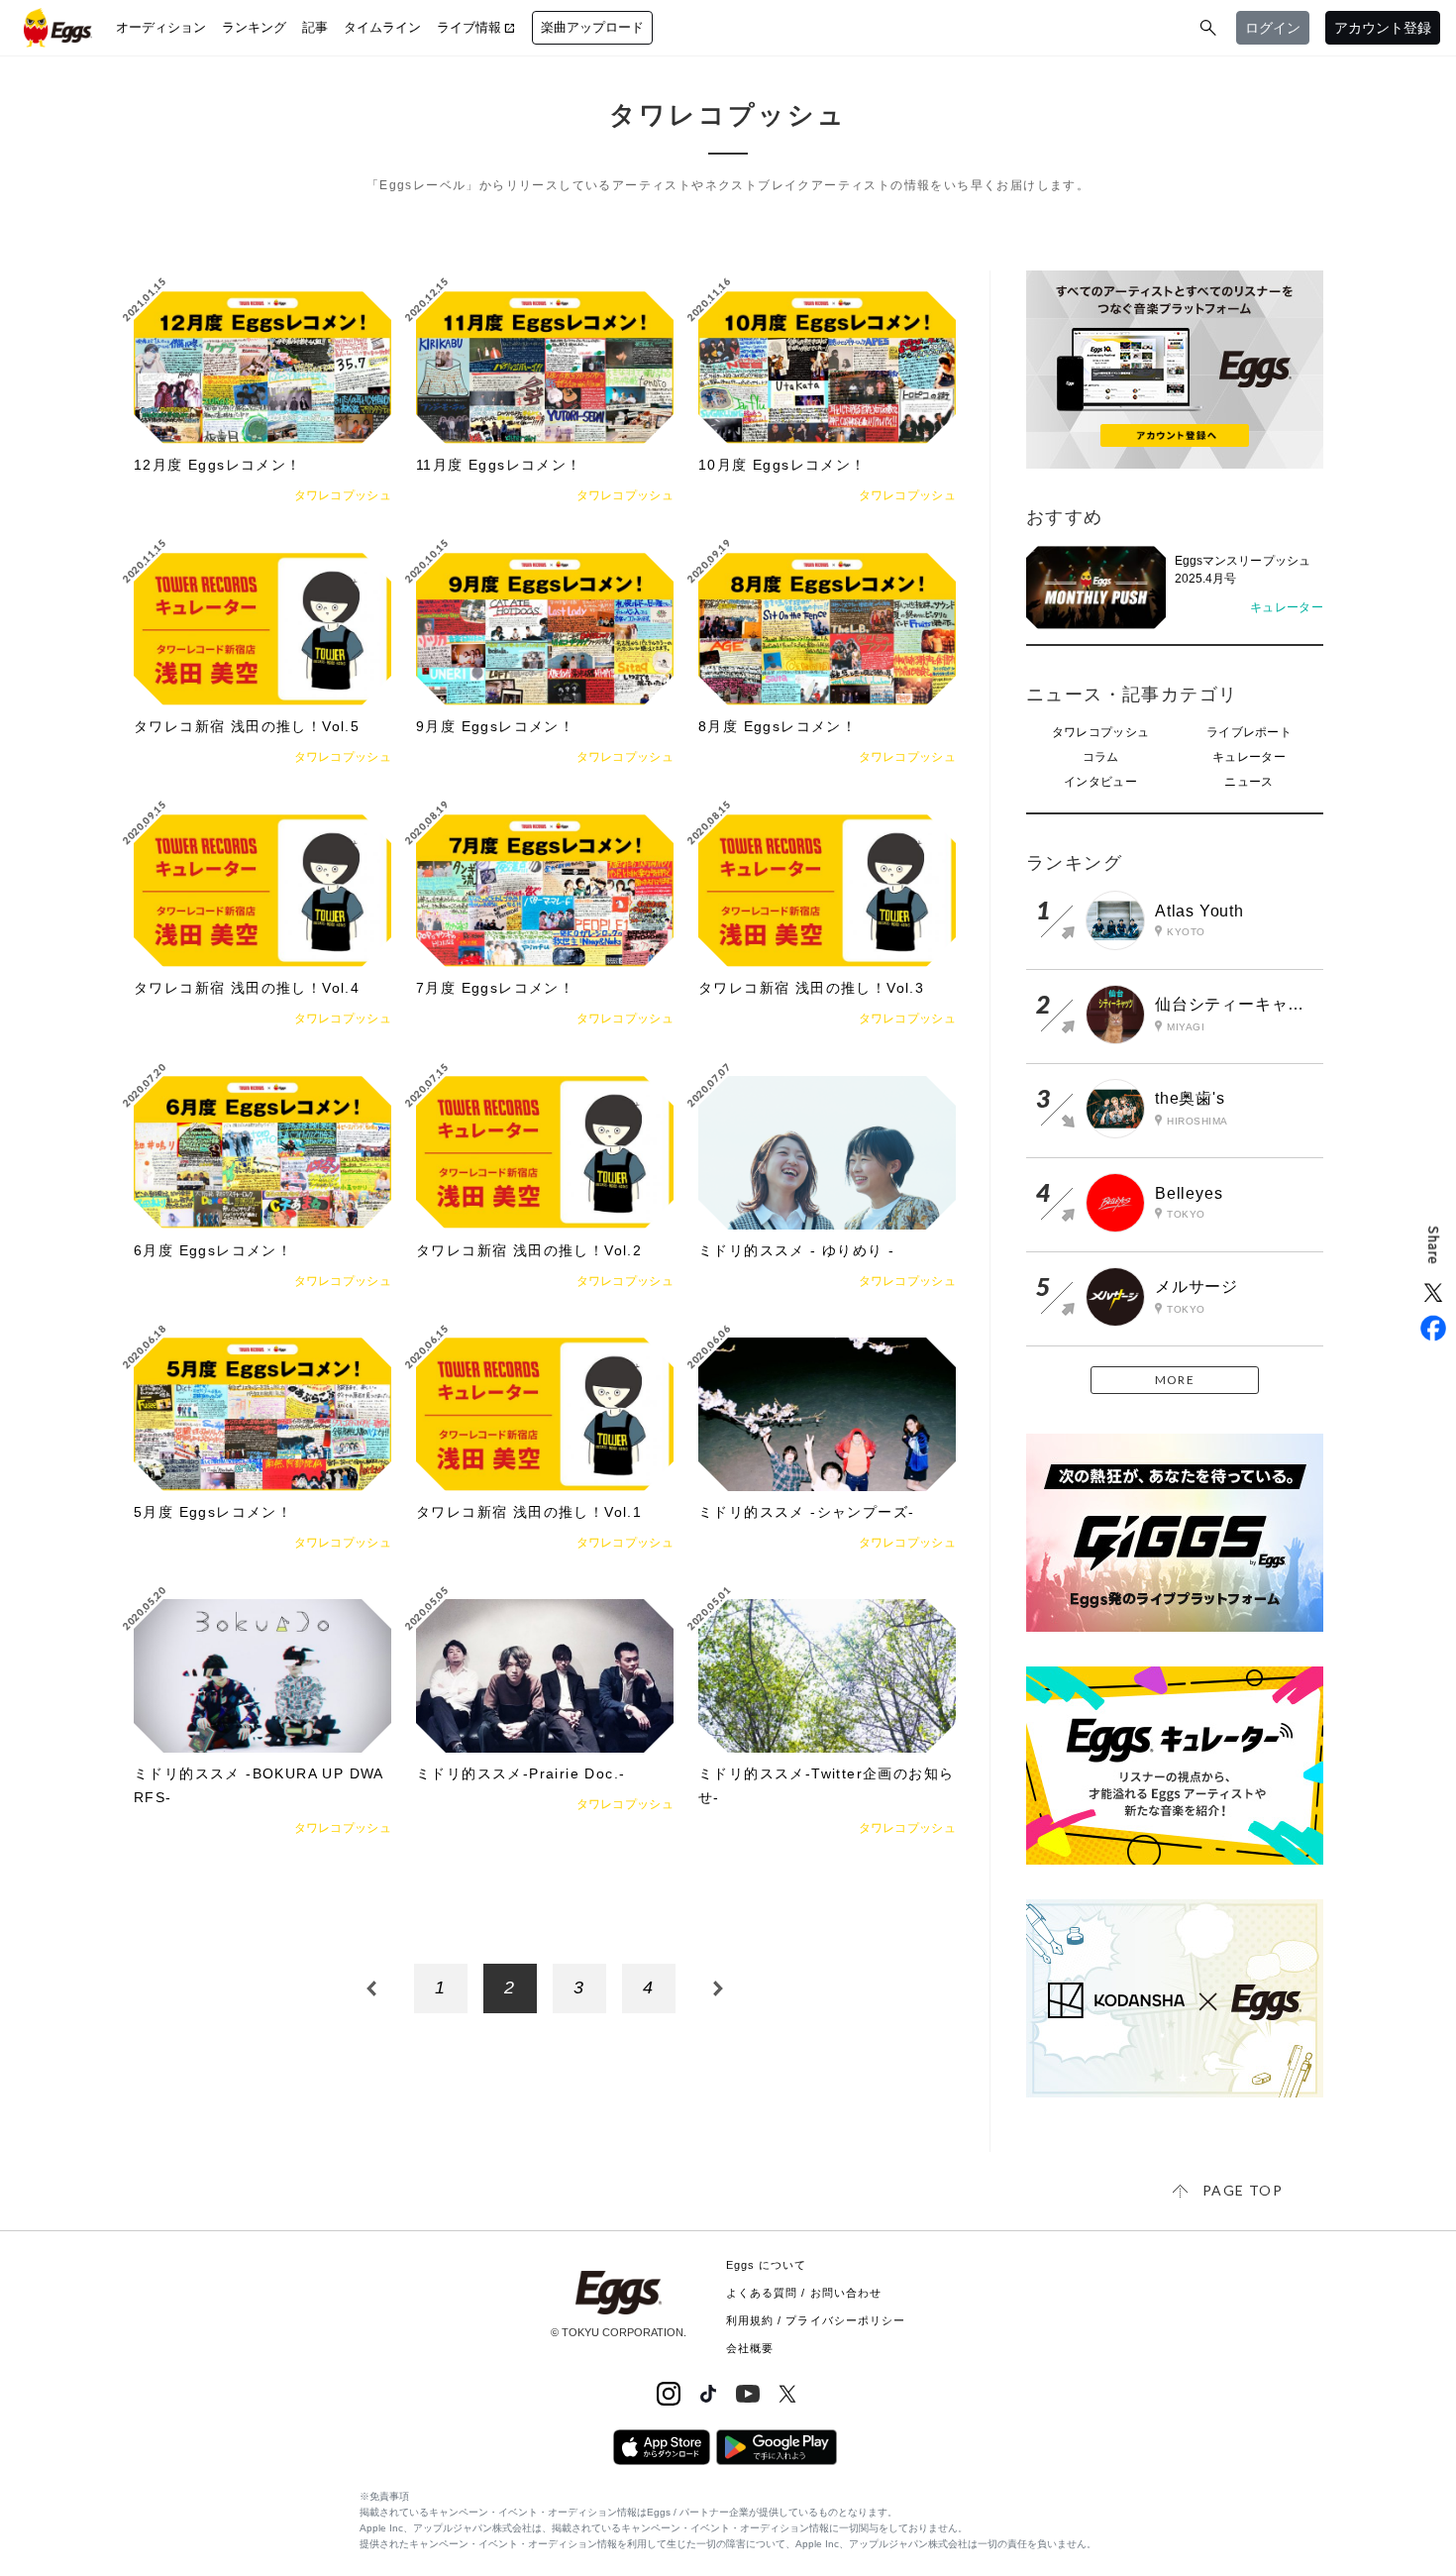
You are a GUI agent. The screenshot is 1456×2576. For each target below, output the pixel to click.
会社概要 (750, 2348)
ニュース (1248, 782)
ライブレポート (1249, 732)
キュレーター (1249, 757)
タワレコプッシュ (1100, 732)
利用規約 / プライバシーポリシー (816, 2320)
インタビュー (1100, 782)
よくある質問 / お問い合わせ (804, 2293)
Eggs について (767, 2265)
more (1175, 1380)
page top (1243, 2190)
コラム (1101, 757)
